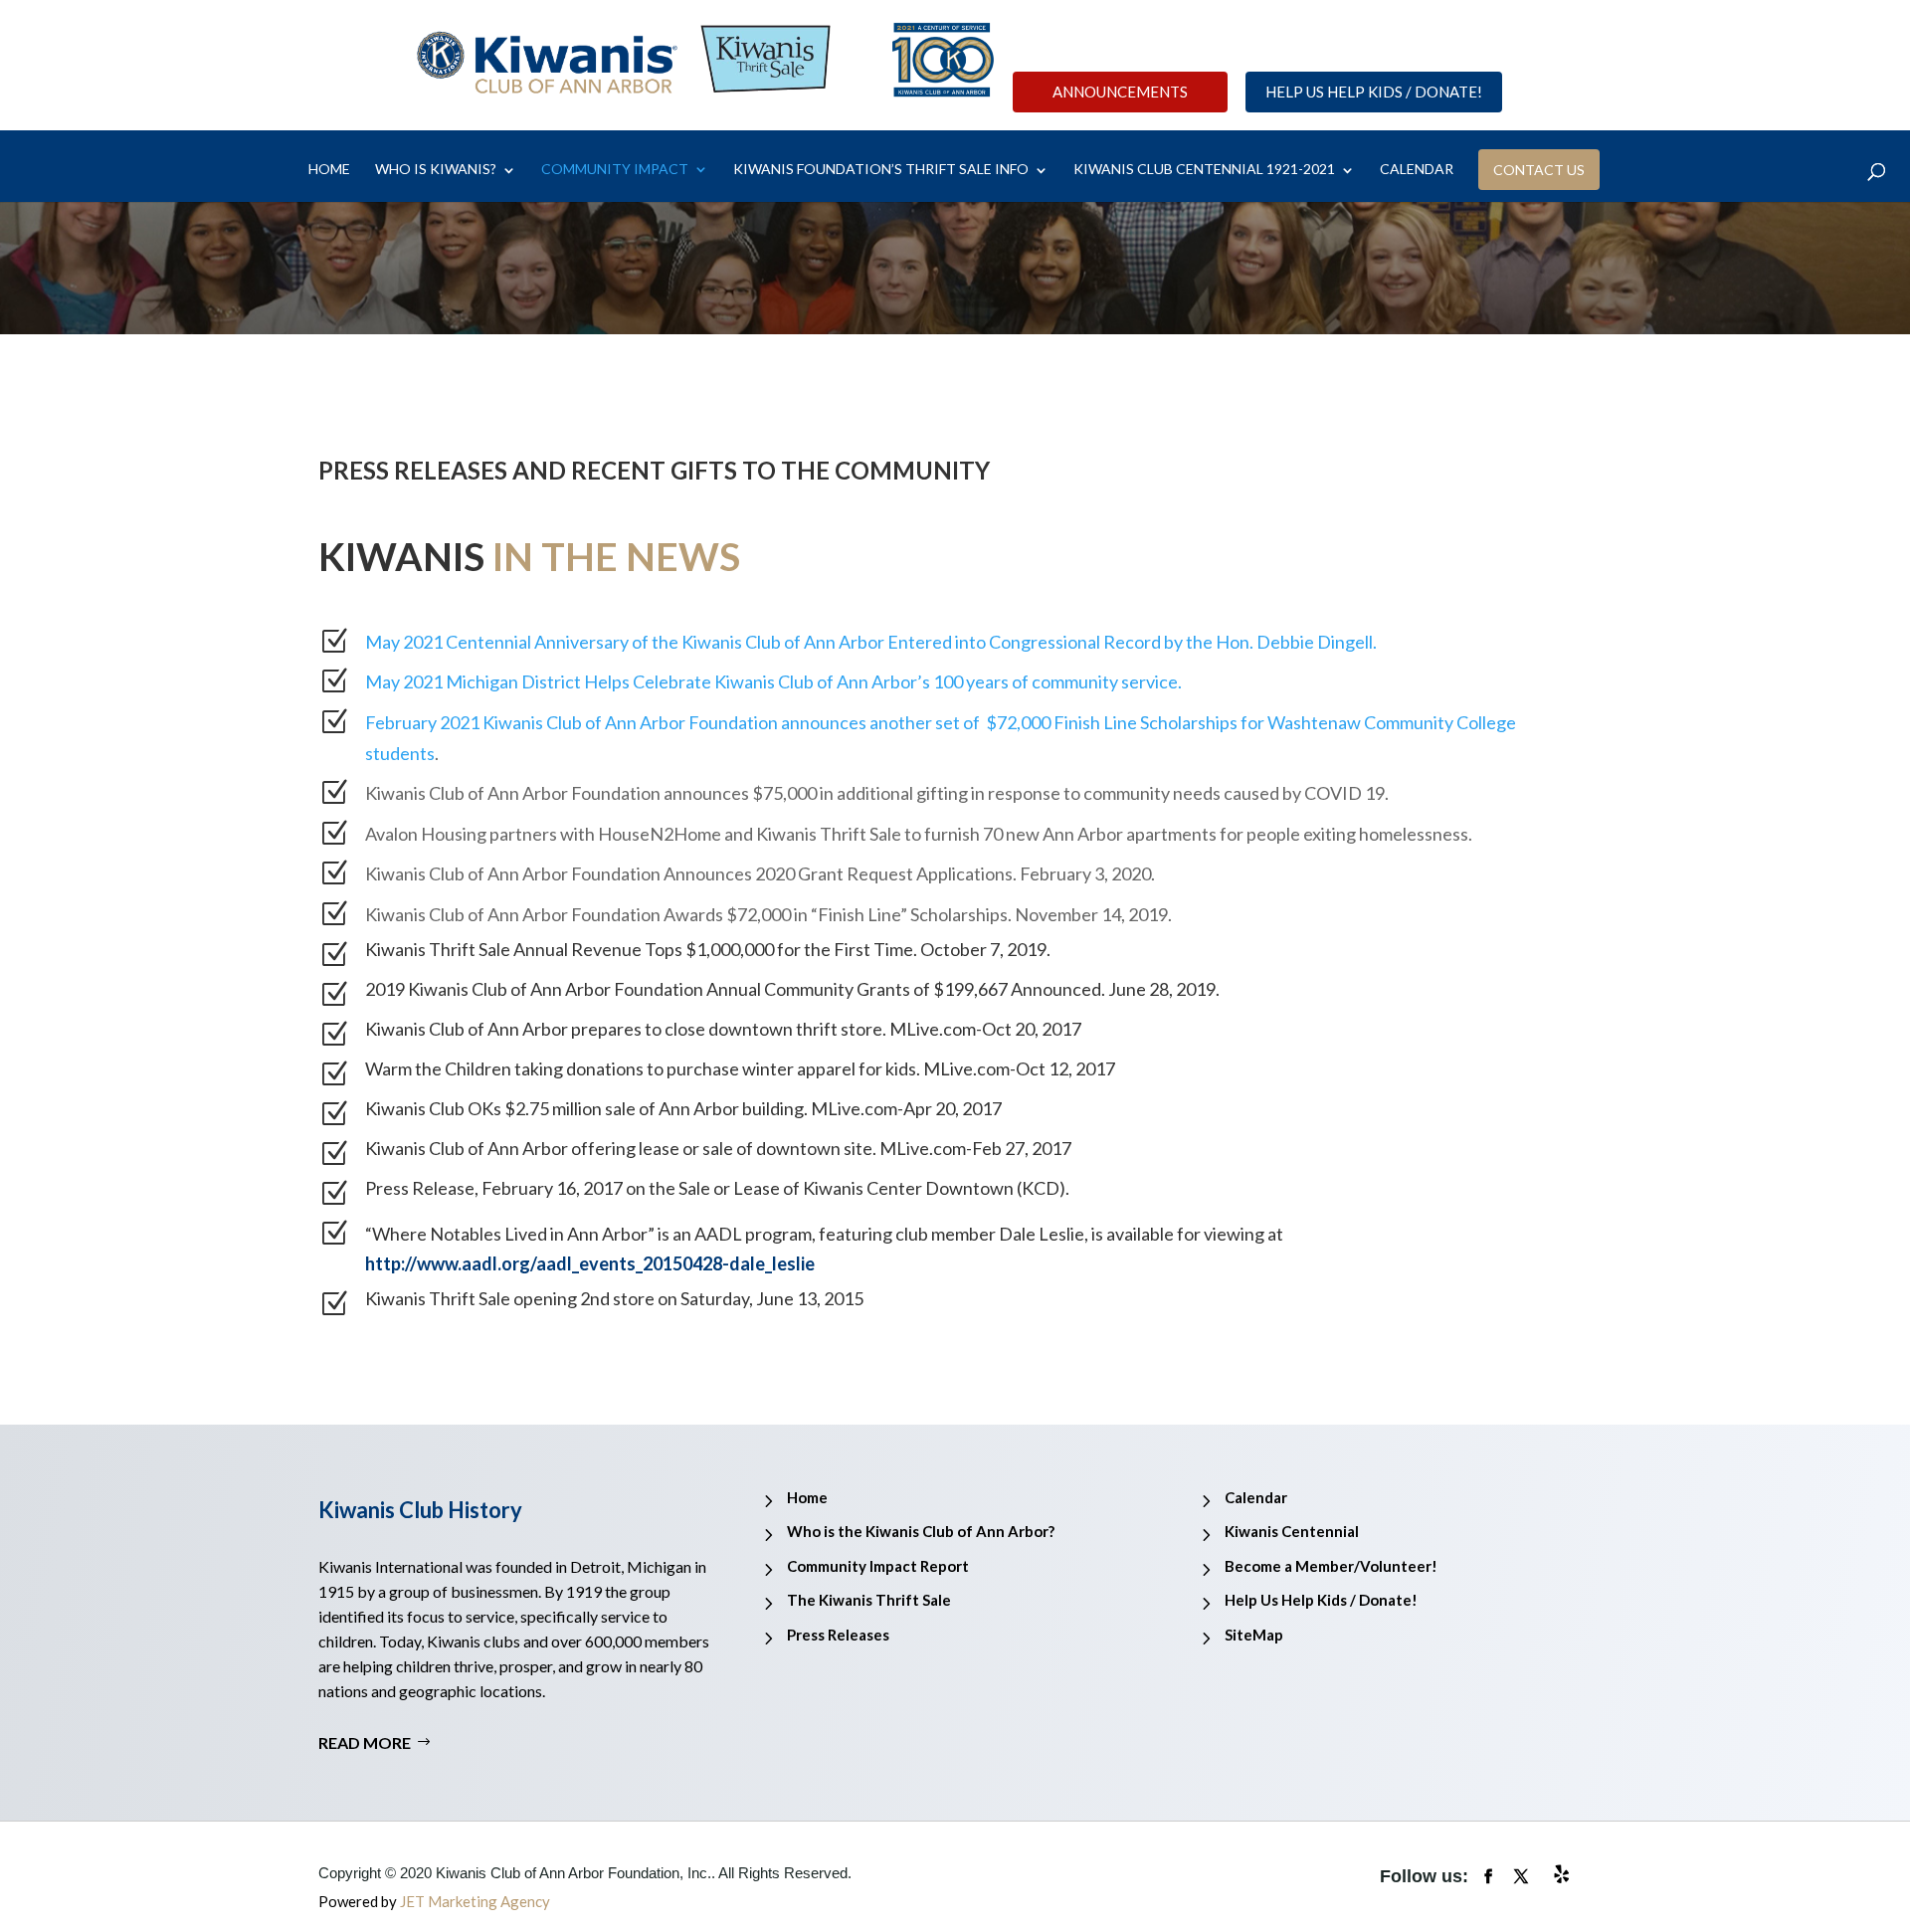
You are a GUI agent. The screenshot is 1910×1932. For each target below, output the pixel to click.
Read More (365, 1742)
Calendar (1256, 1497)
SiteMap (1254, 1635)
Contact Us (1539, 169)
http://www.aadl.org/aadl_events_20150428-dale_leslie (590, 1263)
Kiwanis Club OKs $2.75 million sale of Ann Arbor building (584, 1108)
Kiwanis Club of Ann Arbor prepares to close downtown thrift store (624, 1029)
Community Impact (615, 170)
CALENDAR (1417, 170)
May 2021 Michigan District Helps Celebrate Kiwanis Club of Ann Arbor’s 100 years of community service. (773, 681)
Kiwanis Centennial (1292, 1531)
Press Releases (838, 1635)
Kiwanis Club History (420, 1510)
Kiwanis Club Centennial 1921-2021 (1204, 170)
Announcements (1120, 92)
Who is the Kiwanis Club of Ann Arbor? (921, 1531)
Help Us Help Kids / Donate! (1374, 92)
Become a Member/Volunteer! (1331, 1566)
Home (807, 1497)
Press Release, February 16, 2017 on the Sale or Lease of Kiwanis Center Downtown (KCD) (715, 1188)
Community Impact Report (878, 1566)
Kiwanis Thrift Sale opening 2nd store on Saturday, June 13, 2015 (614, 1298)
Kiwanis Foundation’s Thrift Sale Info (881, 170)
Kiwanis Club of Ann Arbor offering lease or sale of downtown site (619, 1148)
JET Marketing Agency (475, 1901)
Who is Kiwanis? (436, 170)
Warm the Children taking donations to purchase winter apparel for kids (641, 1068)
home (329, 170)
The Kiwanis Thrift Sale (869, 1600)
